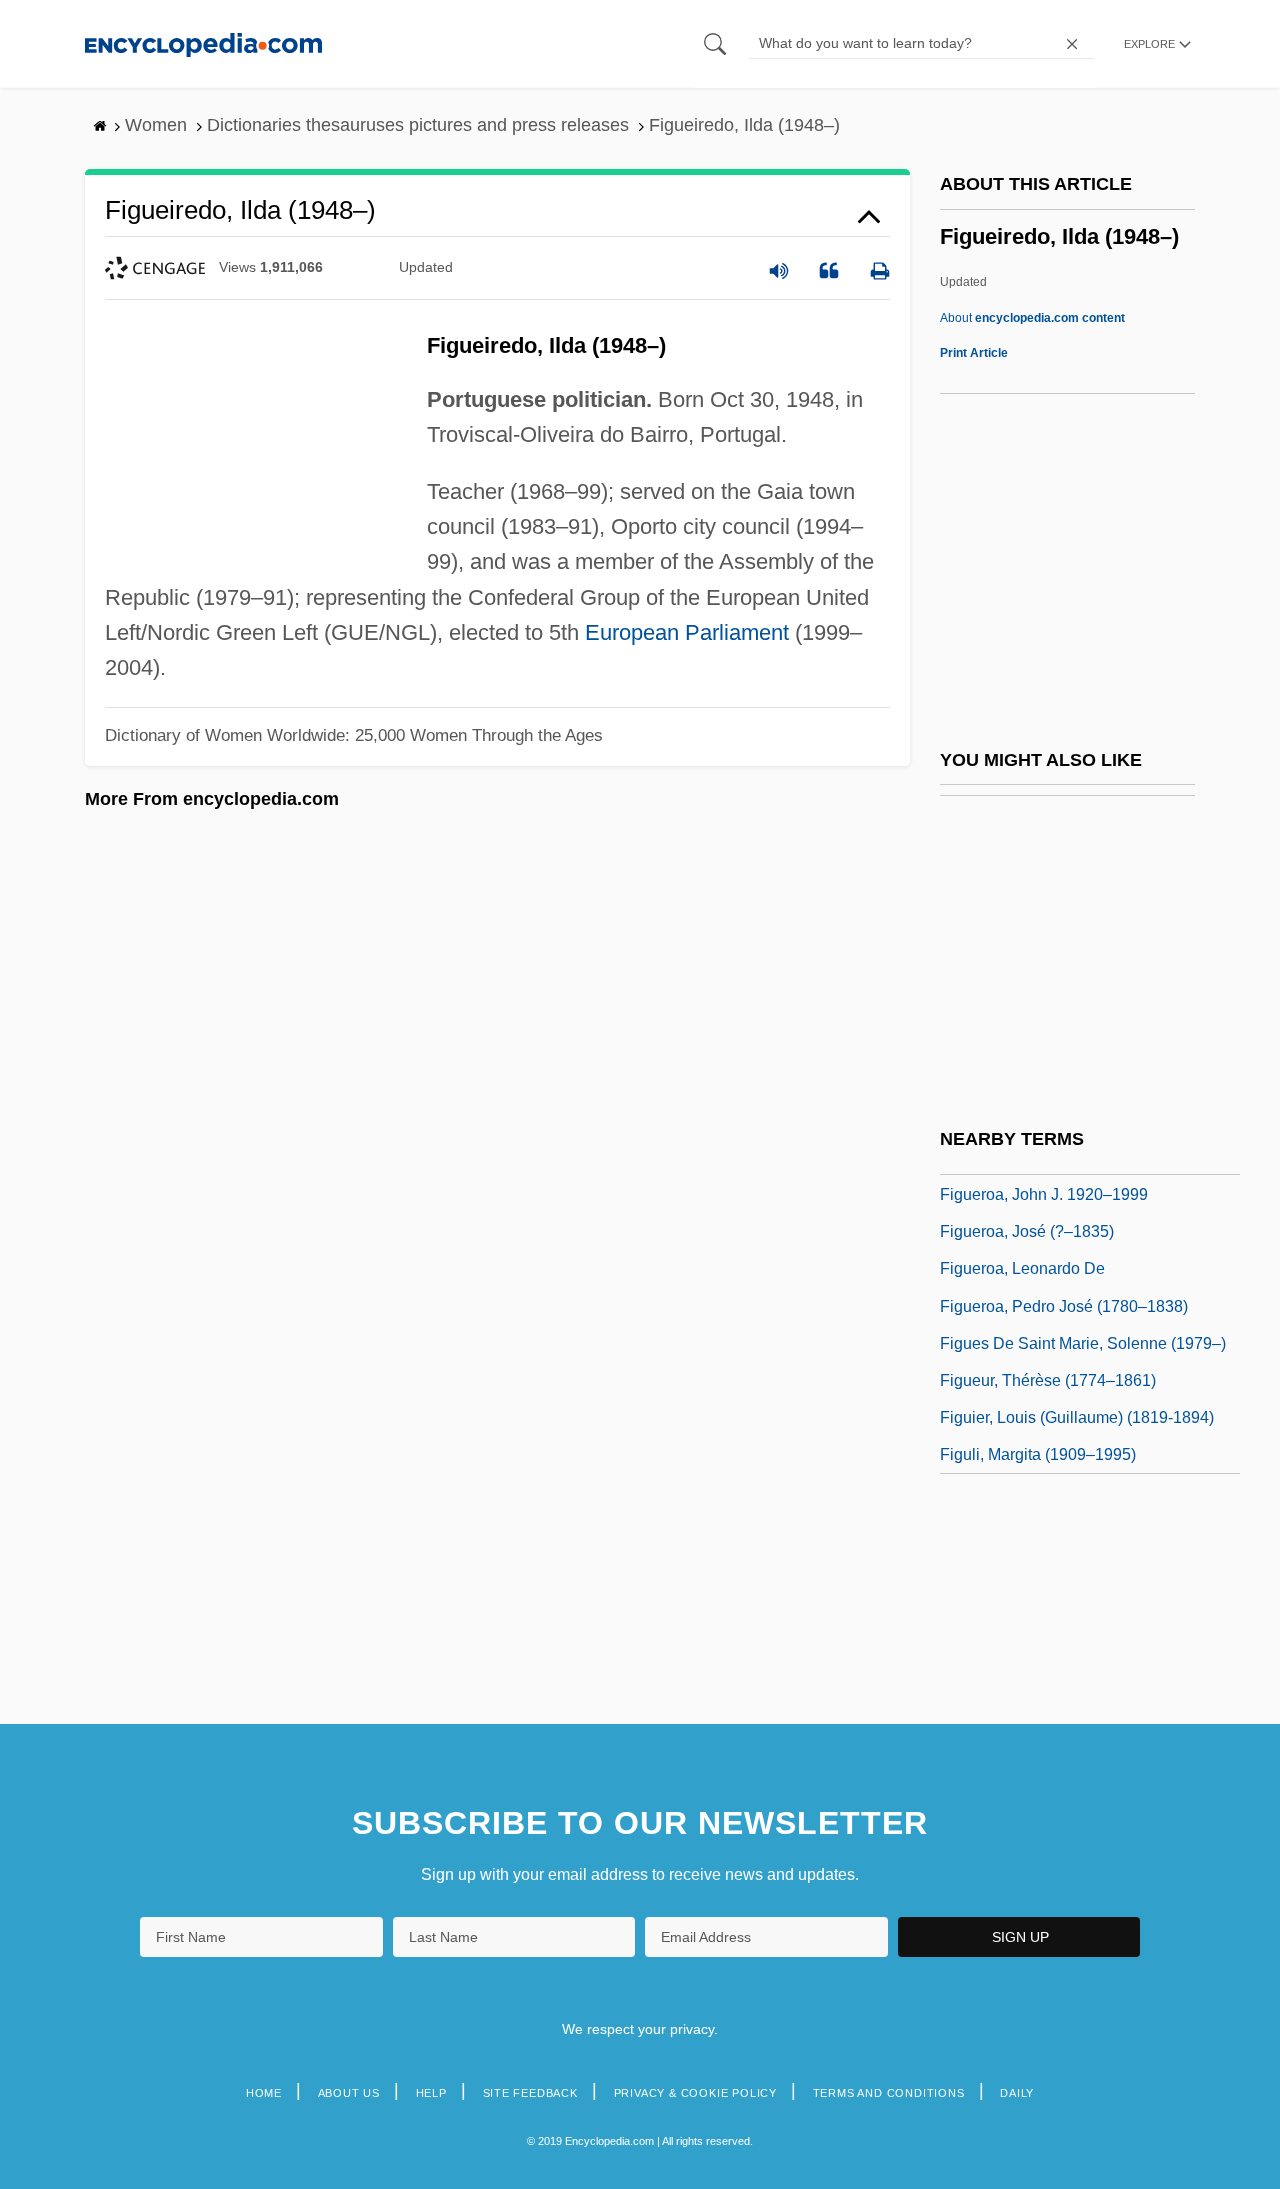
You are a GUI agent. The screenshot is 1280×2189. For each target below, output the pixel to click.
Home (264, 2093)
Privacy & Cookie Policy (695, 2093)
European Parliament (687, 632)
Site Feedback (530, 2093)
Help (431, 2093)
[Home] (203, 43)
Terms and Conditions (889, 2093)
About (1032, 318)
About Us (349, 2093)
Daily (1017, 2093)
